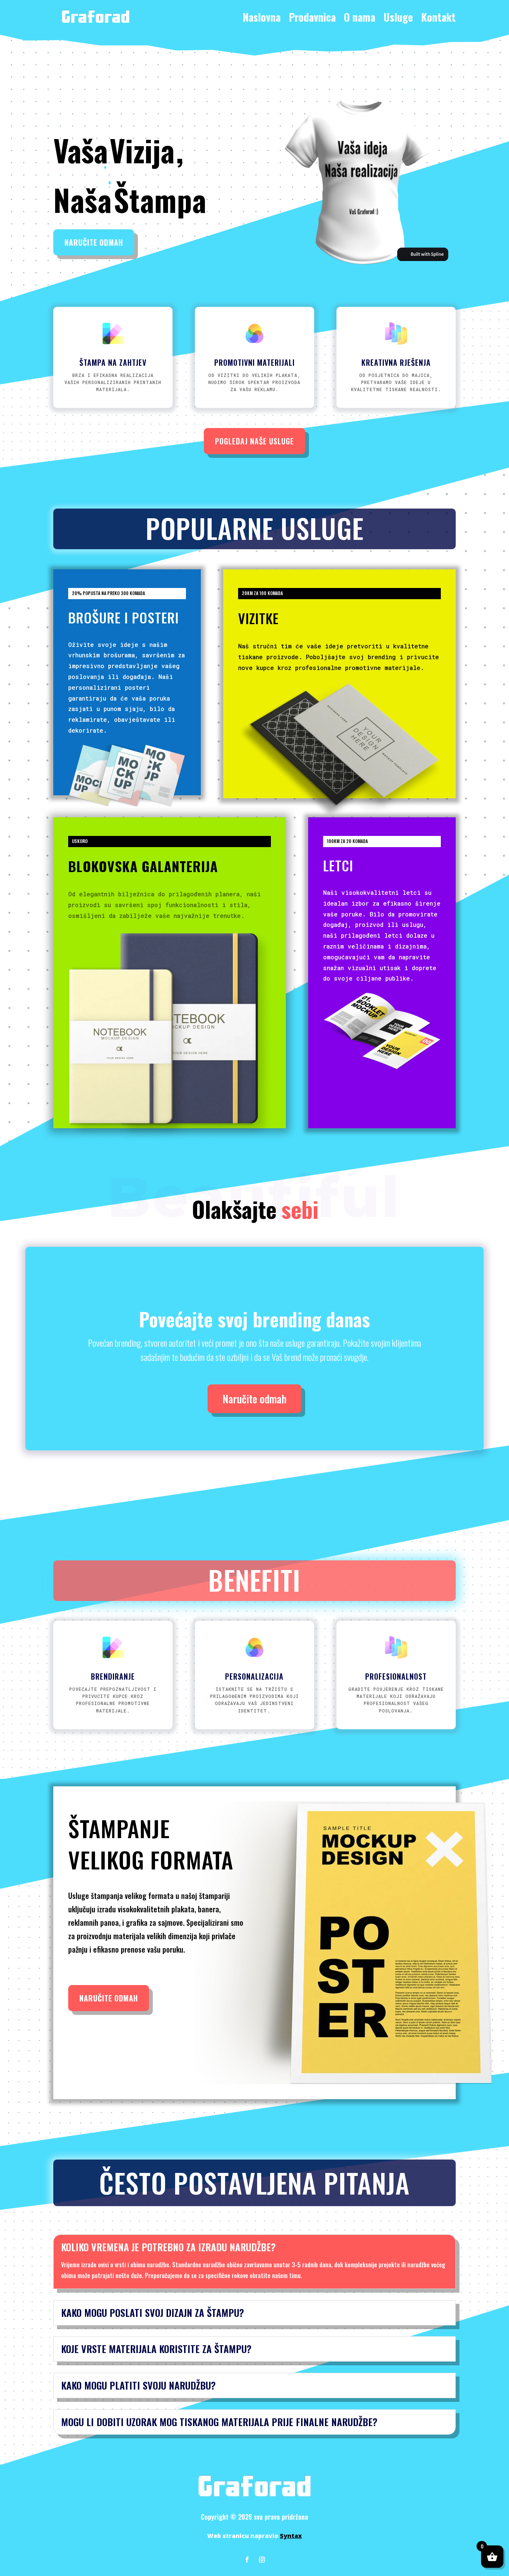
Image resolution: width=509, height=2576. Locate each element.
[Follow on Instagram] (262, 2560)
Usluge (398, 17)
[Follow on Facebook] (247, 2560)
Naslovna (262, 17)
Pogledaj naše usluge (255, 441)
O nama (360, 17)
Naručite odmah (94, 242)
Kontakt (438, 17)
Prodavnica (312, 17)
